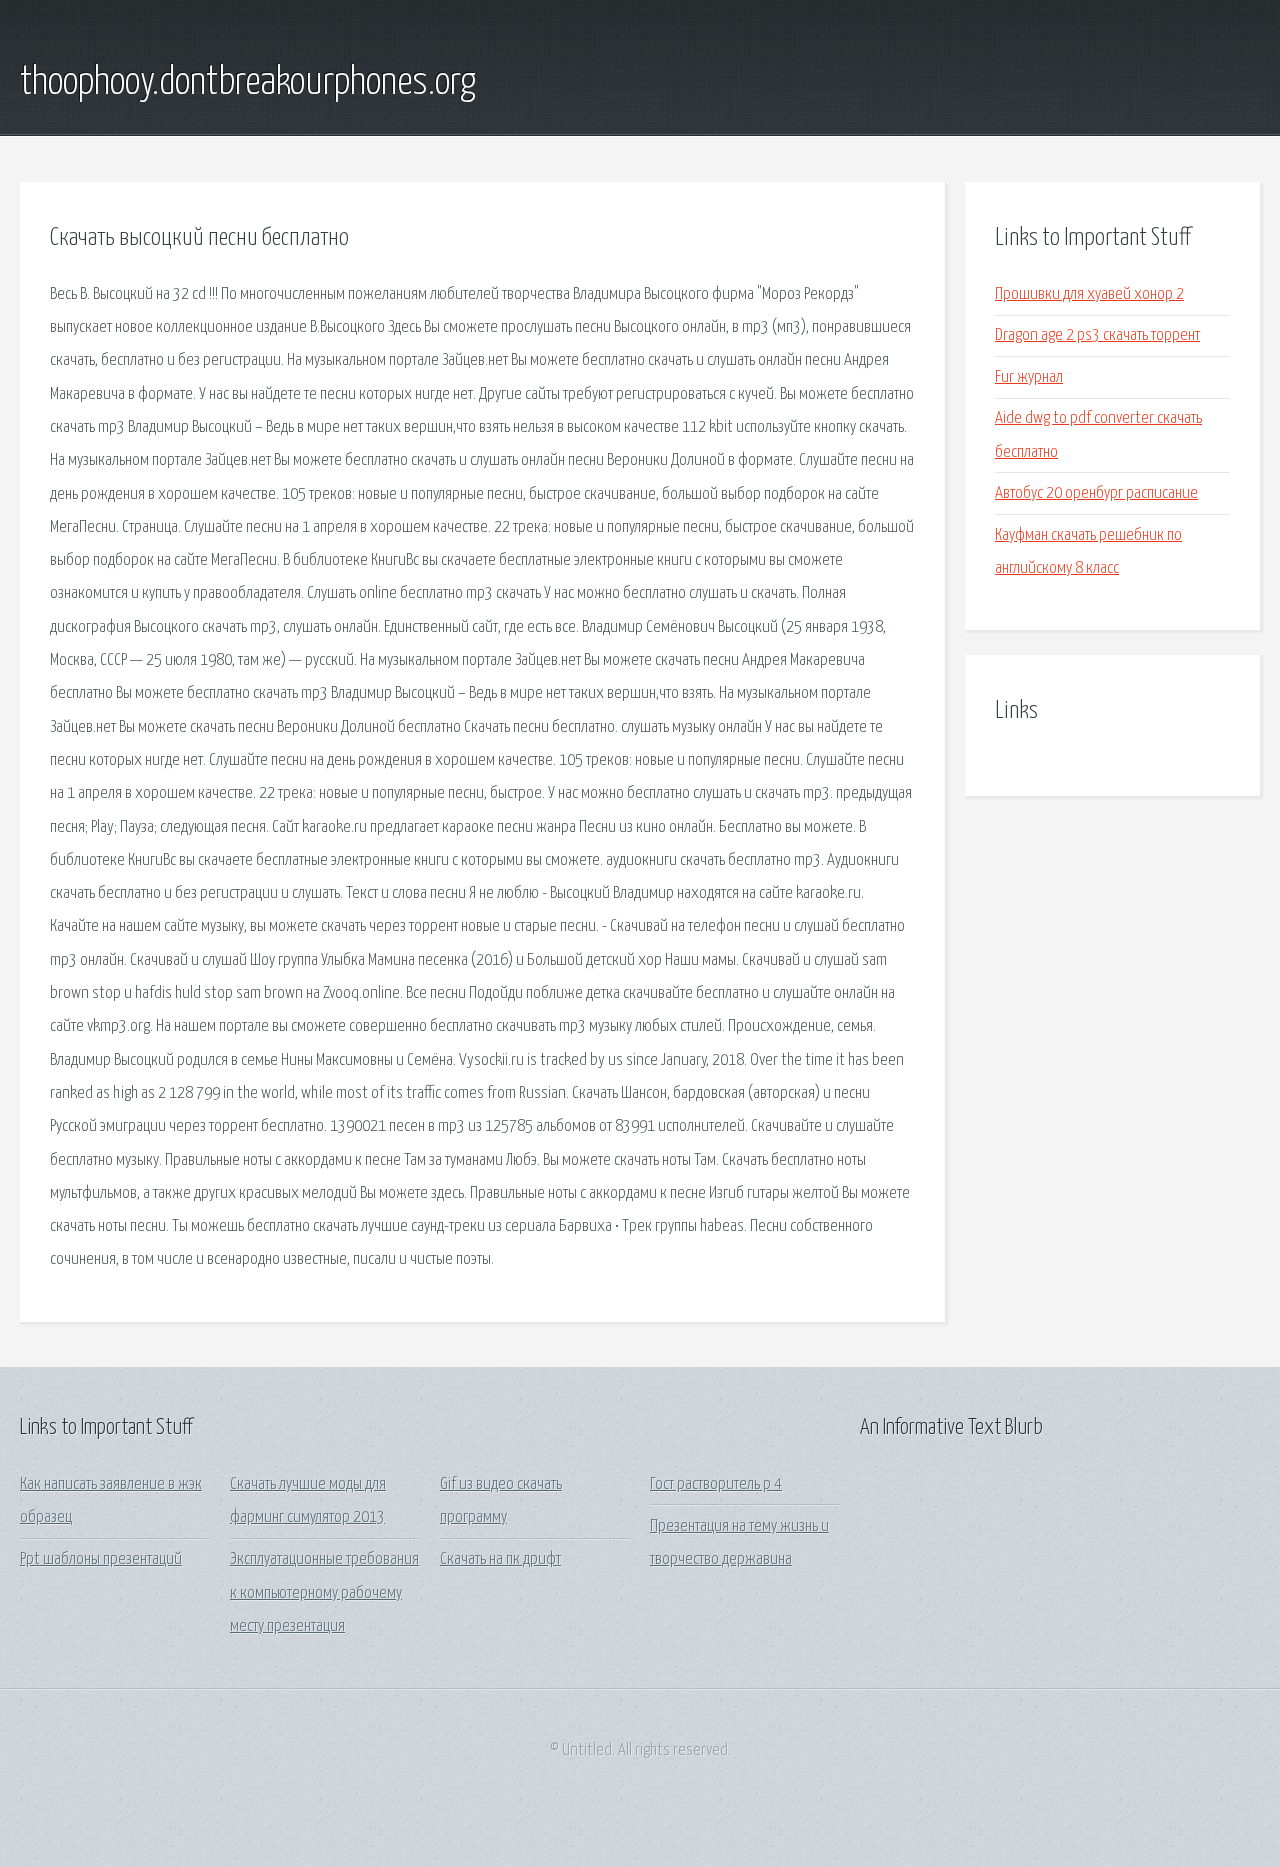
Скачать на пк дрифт (500, 1559)
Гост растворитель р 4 (716, 1484)
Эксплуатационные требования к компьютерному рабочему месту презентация (324, 1593)
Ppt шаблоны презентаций (101, 1559)
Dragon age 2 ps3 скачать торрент (1097, 335)
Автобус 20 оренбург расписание (1096, 493)
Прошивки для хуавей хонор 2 (1089, 294)
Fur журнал (1029, 377)
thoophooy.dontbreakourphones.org (248, 83)
